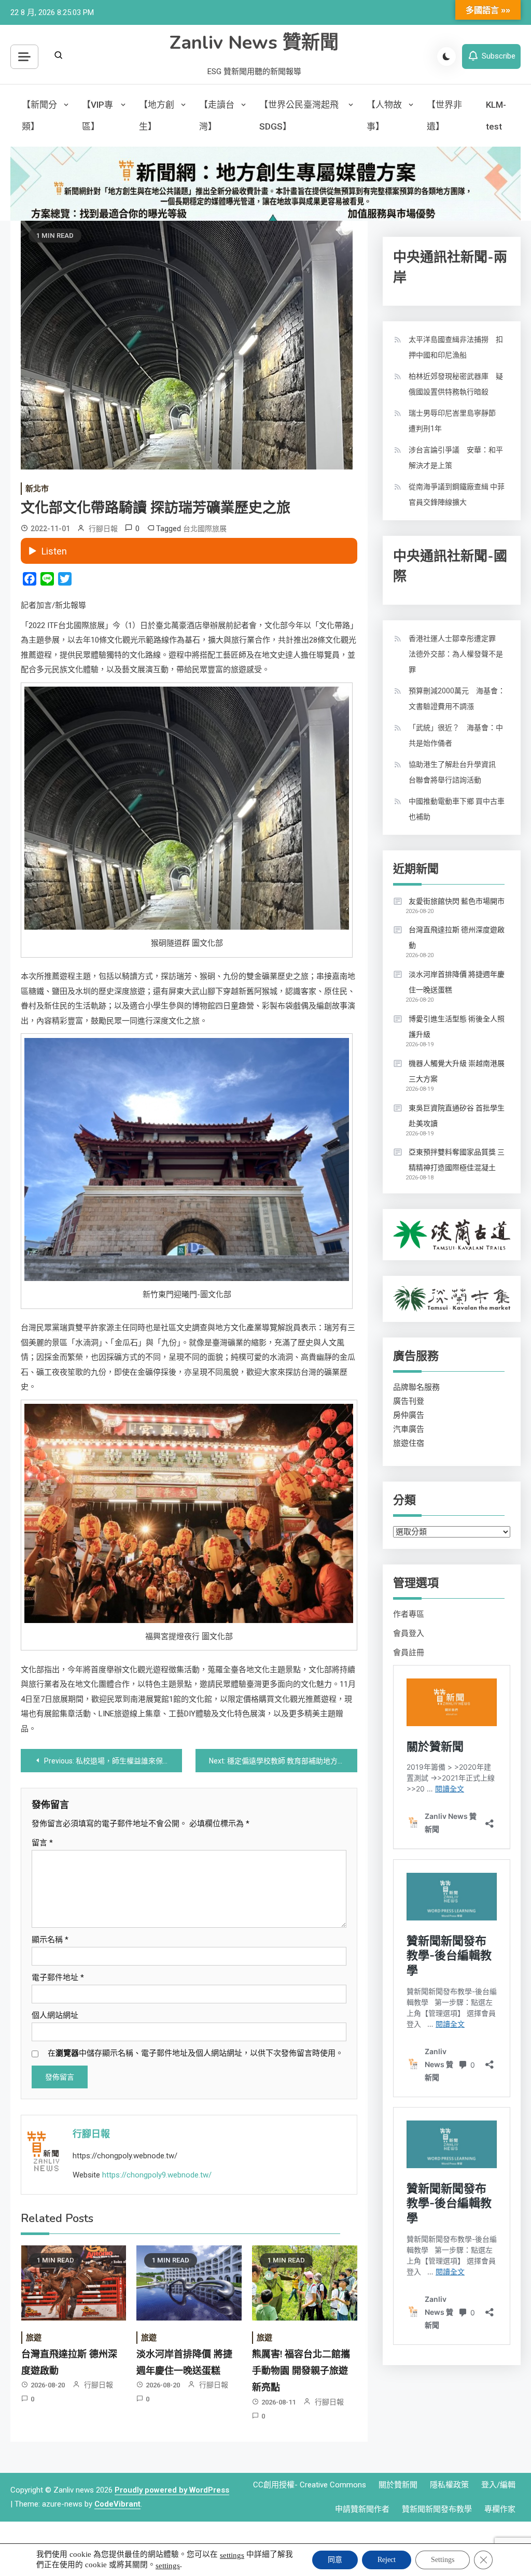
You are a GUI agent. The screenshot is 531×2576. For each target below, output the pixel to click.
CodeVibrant (117, 2504)
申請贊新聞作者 (362, 2509)
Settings (443, 2560)
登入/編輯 (498, 2485)
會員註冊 (409, 1653)
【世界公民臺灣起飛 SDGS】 (299, 116)
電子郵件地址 (58, 1977)
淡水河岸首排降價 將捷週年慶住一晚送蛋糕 (457, 982)
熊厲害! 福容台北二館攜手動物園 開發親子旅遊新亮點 (301, 2371)
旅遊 (34, 2338)
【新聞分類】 (39, 116)
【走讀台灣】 (217, 116)
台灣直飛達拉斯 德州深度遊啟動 (457, 937)
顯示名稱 (50, 1940)
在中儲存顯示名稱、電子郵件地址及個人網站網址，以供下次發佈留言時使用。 (195, 2053)
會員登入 (409, 1633)
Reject (387, 2560)
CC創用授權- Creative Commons (310, 2485)
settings (232, 2555)
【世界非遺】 (444, 116)
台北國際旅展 (205, 529)
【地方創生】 (157, 116)
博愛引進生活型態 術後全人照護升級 (457, 1027)
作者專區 (409, 1614)
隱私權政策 (449, 2485)
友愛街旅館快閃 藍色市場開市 (457, 901)
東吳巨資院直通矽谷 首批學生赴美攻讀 (457, 1116)
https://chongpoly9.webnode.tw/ (157, 2175)
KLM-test (496, 116)
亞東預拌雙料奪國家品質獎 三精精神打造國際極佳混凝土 (457, 1160)
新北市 (37, 489)
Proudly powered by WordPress (172, 2490)
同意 (335, 2560)
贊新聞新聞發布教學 (437, 2509)
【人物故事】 (384, 116)
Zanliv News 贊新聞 (254, 43)
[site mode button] (446, 56)
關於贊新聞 (398, 2485)
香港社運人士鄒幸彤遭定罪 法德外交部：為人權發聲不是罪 (456, 654)
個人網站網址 (55, 2015)
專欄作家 (500, 2509)
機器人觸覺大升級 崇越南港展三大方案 (457, 1071)
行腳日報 (103, 529)
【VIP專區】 (97, 116)
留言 (42, 1843)
